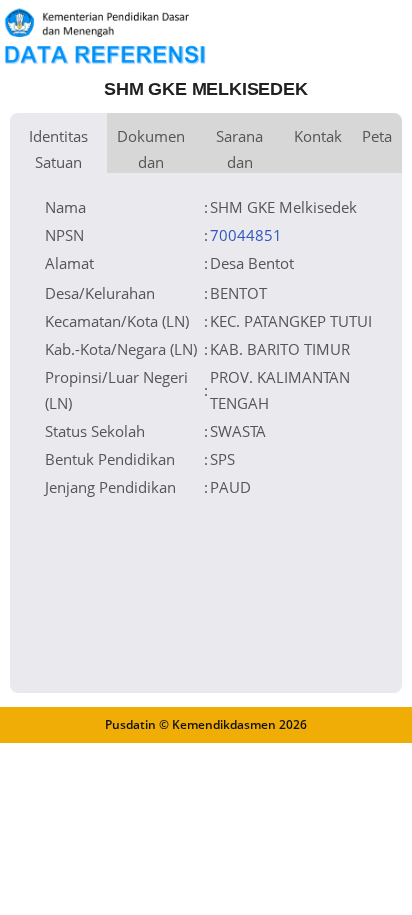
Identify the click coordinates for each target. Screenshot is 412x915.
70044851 (246, 235)
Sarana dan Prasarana (239, 149)
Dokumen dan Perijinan (151, 149)
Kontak (318, 136)
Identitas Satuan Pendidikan (58, 149)
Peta (377, 136)
